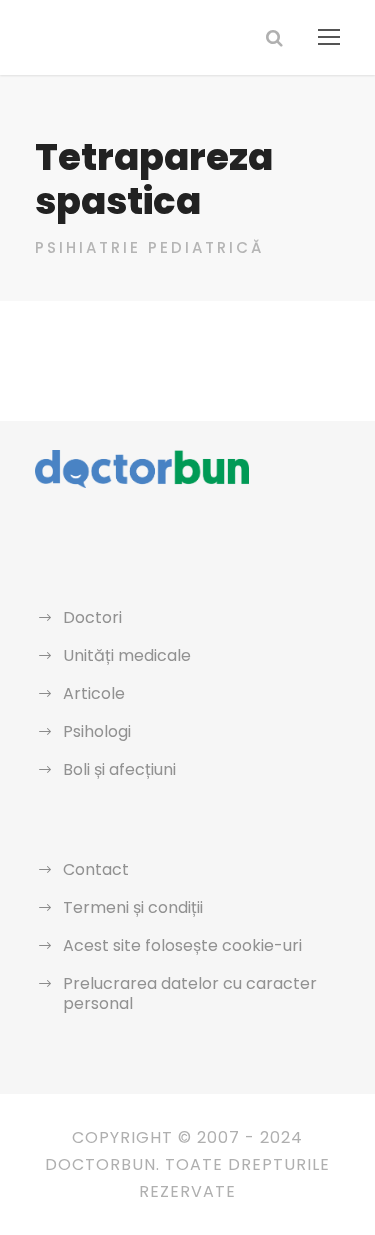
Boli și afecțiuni (119, 769)
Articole (94, 693)
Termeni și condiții (133, 907)
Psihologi (97, 731)
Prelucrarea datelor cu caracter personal (190, 993)
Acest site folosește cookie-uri (182, 945)
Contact (96, 869)
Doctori (92, 617)
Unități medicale (127, 655)
